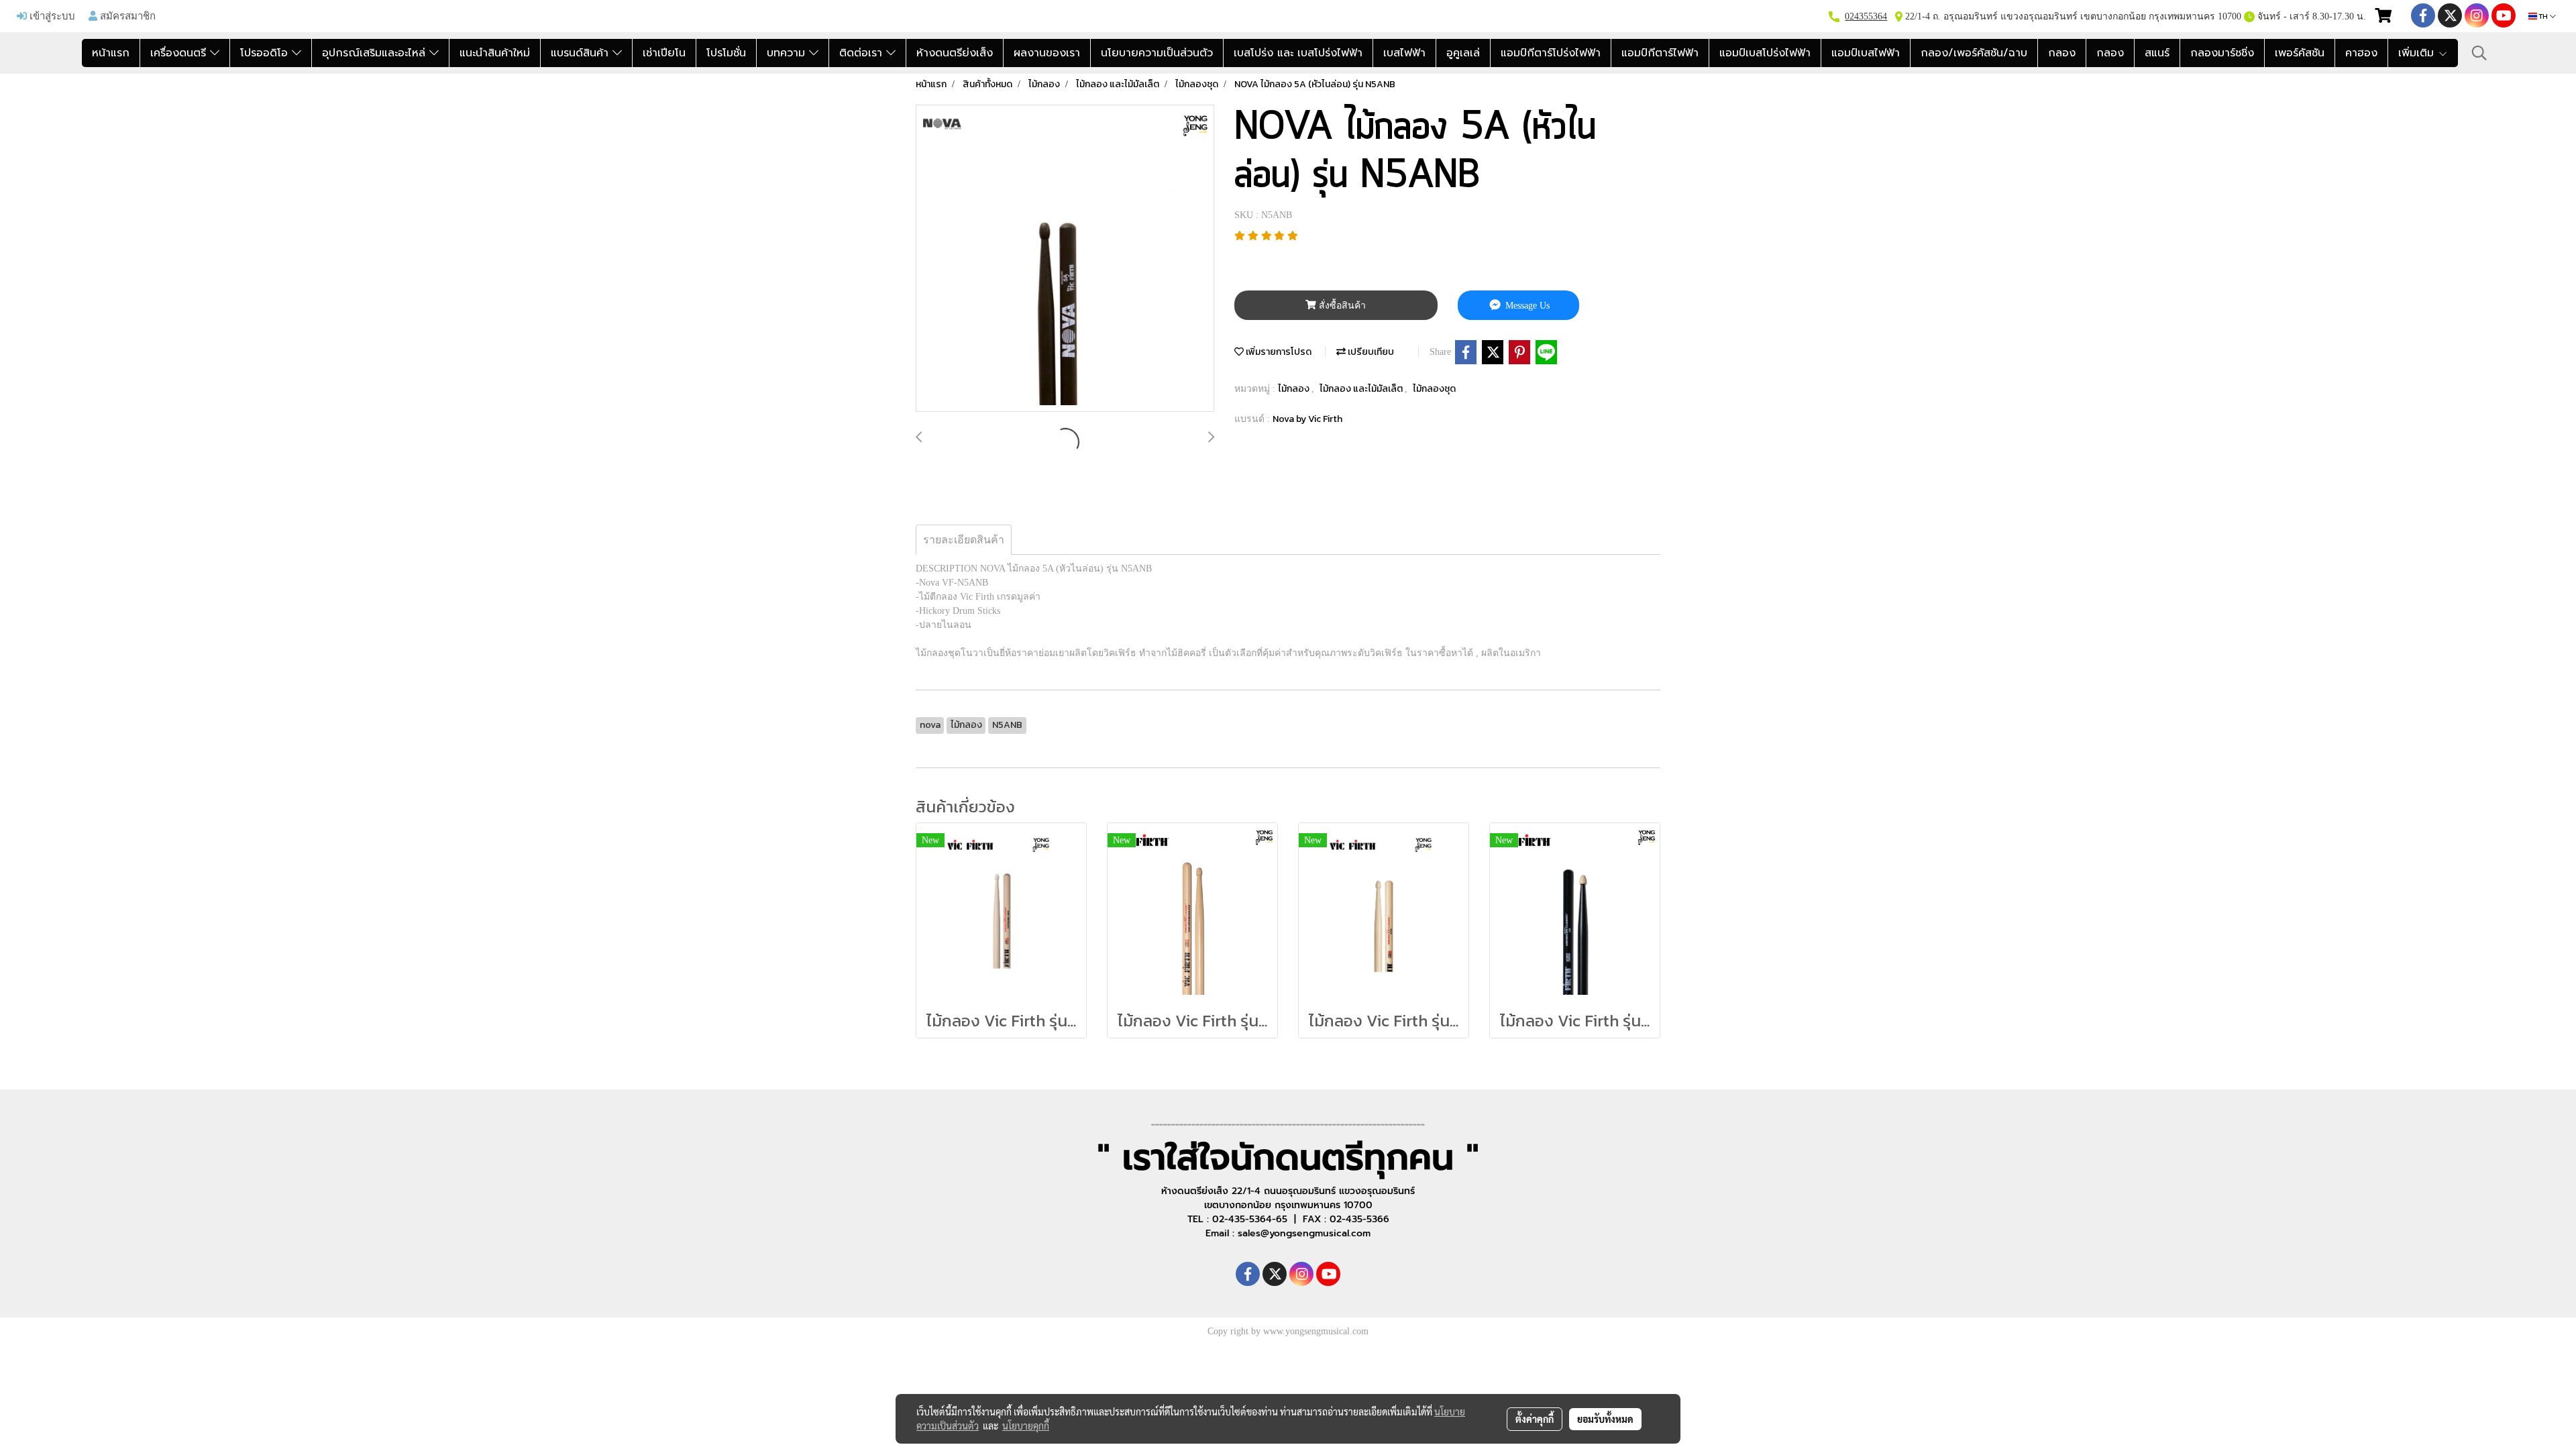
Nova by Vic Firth (1307, 419)
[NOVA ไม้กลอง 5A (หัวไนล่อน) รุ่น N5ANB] (1065, 259)
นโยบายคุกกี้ (1026, 1426)
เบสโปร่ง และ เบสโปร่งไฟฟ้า (1298, 53)
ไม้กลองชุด (1434, 389)
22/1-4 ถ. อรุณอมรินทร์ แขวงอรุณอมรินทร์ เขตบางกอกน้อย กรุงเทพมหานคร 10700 (2072, 16)
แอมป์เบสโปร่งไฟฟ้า (1765, 53)
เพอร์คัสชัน (2300, 53)
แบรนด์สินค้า (582, 53)
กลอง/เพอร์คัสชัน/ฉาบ (1974, 53)
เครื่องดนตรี (180, 53)
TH (2543, 16)
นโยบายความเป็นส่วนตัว (1157, 53)
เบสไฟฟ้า (1404, 53)
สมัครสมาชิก (126, 15)
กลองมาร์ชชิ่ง (2222, 53)
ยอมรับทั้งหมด (1605, 1419)
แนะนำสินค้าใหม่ (495, 53)
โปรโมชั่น (726, 53)
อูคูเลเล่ (1463, 53)
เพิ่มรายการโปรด (1278, 352)
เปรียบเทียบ (1370, 352)
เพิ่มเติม (2418, 53)
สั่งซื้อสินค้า (1341, 306)
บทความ (788, 53)
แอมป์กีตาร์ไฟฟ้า (1660, 53)
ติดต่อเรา (863, 53)
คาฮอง (2361, 53)
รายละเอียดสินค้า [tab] (964, 540)
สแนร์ (2157, 53)
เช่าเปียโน (664, 53)
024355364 (1866, 16)
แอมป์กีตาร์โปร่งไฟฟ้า (1551, 53)
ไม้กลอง (1295, 389)
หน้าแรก (111, 53)
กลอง (2062, 53)
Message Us (1526, 306)
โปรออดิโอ (266, 53)
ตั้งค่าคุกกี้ (1535, 1419)
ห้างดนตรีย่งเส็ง (955, 53)
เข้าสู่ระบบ (51, 15)
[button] (2479, 53)
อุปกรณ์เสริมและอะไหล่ (376, 53)
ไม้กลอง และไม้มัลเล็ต (1362, 389)
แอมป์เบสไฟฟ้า (1866, 53)
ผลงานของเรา (1047, 53)
